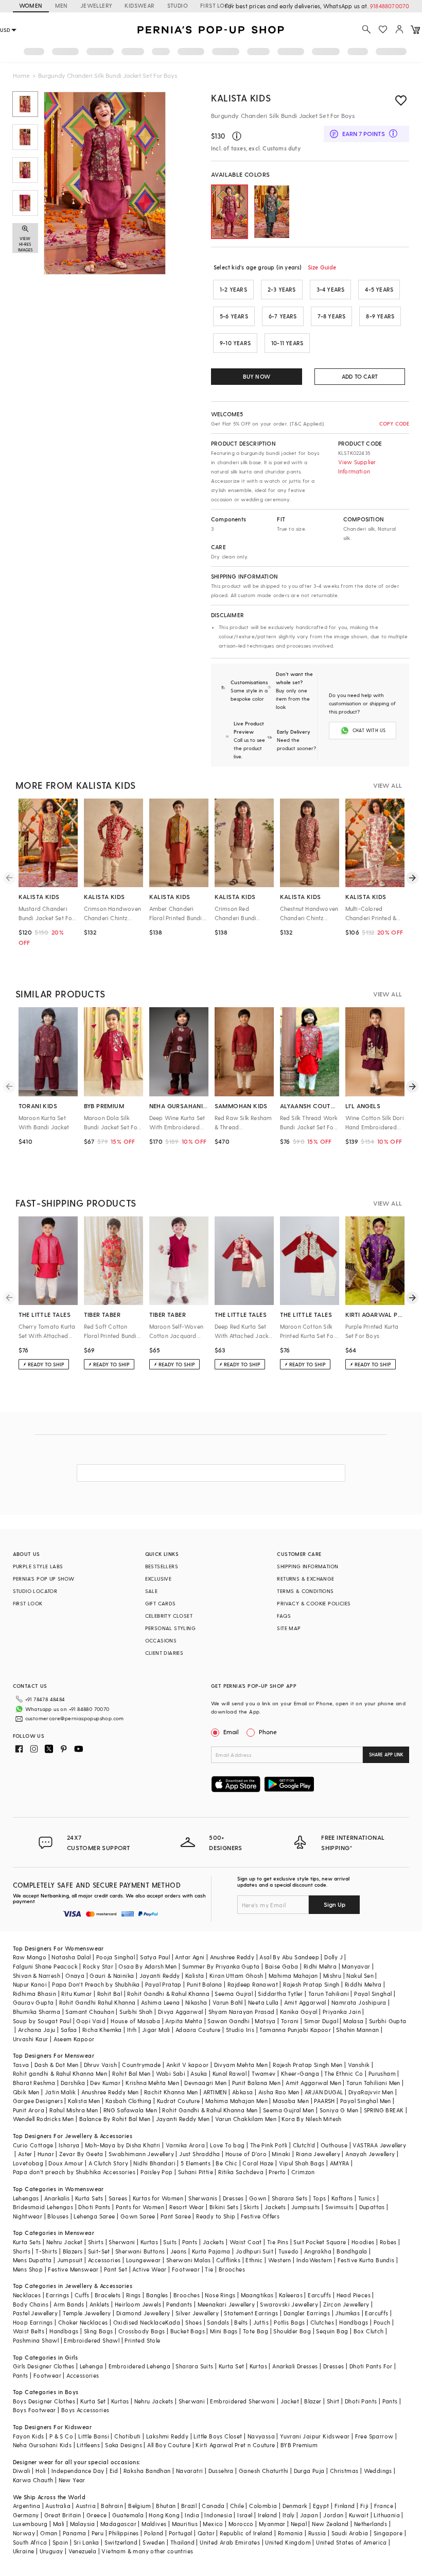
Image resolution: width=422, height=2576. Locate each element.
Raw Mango (30, 1957)
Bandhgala (352, 2251)
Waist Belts (29, 2331)
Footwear (186, 2269)
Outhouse (334, 2145)
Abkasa (242, 2092)
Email (231, 1732)
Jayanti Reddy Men (183, 2119)
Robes (388, 2242)
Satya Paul (155, 1957)
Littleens (88, 2445)
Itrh (132, 2030)
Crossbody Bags (142, 2331)
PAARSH (324, 2101)
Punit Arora (29, 2110)
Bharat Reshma (34, 2083)
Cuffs (82, 2295)
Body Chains (31, 2304)
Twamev (263, 2073)
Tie (209, 2269)
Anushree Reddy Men (110, 2092)
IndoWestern (314, 2260)
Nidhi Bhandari (154, 2163)
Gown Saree (138, 2216)
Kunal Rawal (230, 2073)
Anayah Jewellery (370, 2154)
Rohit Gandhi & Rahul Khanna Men (210, 2110)
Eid (114, 2471)
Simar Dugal (321, 2021)
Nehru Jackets (154, 2401)
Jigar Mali (156, 2030)
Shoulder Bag (292, 2331)
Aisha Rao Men (279, 2092)
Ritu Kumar (76, 1994)
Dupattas (372, 2207)
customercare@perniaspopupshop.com (75, 1718)
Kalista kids (241, 98)
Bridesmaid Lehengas (43, 2207)
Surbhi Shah (136, 2012)
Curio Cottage (33, 2145)
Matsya (265, 2021)
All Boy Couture (169, 2445)
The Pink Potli (269, 2145)
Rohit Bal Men (131, 2073)
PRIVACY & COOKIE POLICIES (314, 1603)
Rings (134, 2295)
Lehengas (26, 2198)
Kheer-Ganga (300, 2073)
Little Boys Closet (218, 2436)
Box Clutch (369, 2331)
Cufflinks (228, 2260)
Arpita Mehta (184, 2021)
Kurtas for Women (158, 2198)
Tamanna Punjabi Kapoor (295, 2030)
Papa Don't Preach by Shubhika (96, 1984)
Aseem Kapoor (74, 2039)
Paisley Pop (156, 2172)
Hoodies (363, 2242)
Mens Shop (28, 2269)
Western (280, 2260)
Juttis (261, 2322)
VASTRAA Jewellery (379, 2145)
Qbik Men (26, 2092)
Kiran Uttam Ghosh (236, 1976)
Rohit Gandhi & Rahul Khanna (168, 1994)
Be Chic (226, 2163)
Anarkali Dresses (295, 2366)
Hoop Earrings (33, 2322)
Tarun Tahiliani (329, 1994)
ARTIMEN (215, 2092)
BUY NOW (257, 376)
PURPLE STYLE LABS (38, 1566)
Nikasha (196, 2002)
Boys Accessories (85, 2410)
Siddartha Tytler (280, 1994)
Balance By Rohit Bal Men (115, 2119)
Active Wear (149, 2269)
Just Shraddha (199, 2154)
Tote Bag (256, 2331)
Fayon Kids (29, 2436)
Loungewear (144, 2260)
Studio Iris (240, 2030)
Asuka (199, 2073)
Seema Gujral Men (288, 2110)
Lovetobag (28, 2163)
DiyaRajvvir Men (371, 2092)
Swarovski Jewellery (289, 2304)
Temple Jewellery (87, 2313)
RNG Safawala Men (130, 2110)
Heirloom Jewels (138, 2304)
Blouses (58, 2216)
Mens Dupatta (32, 2260)
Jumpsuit (70, 2260)
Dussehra (221, 2471)
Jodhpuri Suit (254, 2251)
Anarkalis (57, 2198)
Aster (25, 2154)
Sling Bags (99, 2331)
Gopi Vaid (91, 2021)
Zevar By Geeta (81, 2154)
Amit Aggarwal (305, 2002)
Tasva (21, 2065)
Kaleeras (291, 2295)
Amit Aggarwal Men (313, 2083)
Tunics (367, 2198)
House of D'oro (246, 2154)
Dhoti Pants (94, 2207)
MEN (61, 5)
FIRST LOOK (217, 5)
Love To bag (227, 2145)
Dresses (233, 2198)
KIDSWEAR (139, 5)
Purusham (382, 2073)
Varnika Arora (185, 2145)
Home (21, 75)
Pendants (179, 2304)
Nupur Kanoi (30, 1984)
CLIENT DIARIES (164, 1653)
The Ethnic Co (344, 2073)
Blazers (73, 2251)
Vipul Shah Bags (302, 2163)
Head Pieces (354, 2295)
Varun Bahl (228, 2002)
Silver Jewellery (197, 2313)
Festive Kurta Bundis (366, 2260)
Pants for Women (140, 2207)
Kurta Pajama (211, 2251)
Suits (170, 2242)
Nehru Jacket (65, 2242)
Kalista (195, 1976)
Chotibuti (128, 2436)
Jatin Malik (60, 2092)
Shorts (22, 2251)
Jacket (290, 2401)
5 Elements (196, 2163)
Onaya (75, 1976)
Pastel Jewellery (35, 2313)
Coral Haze (258, 2163)
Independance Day (78, 2471)
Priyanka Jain (342, 2012)
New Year (72, 2480)
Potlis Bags (289, 2322)
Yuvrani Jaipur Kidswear (315, 2436)
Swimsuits (340, 2207)
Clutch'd (304, 2145)
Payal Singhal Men (366, 2101)
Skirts (251, 2207)
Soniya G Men (339, 2110)
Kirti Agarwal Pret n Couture (235, 2445)
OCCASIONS (161, 1640)
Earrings (57, 2295)
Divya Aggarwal (181, 2012)
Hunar (46, 2154)
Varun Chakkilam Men (246, 2119)
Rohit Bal (110, 1994)
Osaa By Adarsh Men (147, 1966)
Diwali (22, 2471)
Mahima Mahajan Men (236, 2101)
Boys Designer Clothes (44, 2401)
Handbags (354, 2322)
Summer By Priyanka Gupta (221, 1966)
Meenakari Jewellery (226, 2304)
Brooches (232, 2269)
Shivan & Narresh (37, 1976)
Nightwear (28, 2216)
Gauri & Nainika (112, 1976)
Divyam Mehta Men (241, 2065)
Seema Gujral (234, 1994)
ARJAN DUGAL (324, 2092)
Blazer (313, 2401)
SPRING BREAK (384, 2110)
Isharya (69, 2145)
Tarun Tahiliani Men (373, 2083)
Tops (320, 2198)
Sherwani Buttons (140, 2251)
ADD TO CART (360, 376)
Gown (258, 2198)
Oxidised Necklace (139, 2322)
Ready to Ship (216, 2216)
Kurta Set (232, 2366)
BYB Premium (299, 2445)
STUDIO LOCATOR (35, 1591)
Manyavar (356, 1966)
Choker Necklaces (83, 2322)
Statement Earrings (251, 2313)
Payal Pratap (163, 1984)
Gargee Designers (38, 2101)
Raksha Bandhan (147, 2471)
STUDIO (178, 5)
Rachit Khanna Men (171, 2092)
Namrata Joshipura (359, 2002)
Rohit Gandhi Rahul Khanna (98, 2002)
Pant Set (116, 2269)
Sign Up (335, 1904)
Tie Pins (278, 2242)
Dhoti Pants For (371, 2366)
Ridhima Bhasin (35, 1994)
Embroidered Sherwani (242, 2401)
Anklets (100, 2304)
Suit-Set (99, 2251)
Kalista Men (84, 2101)
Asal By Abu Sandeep (289, 1957)
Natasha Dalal (71, 1957)
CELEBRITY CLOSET (169, 1616)
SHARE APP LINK (386, 1755)
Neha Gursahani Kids (42, 2445)
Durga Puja (309, 2471)
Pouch (382, 2322)
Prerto (277, 2172)
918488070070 (390, 6)
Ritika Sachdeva (241, 2172)
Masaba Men (291, 2101)
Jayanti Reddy (160, 1976)
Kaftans (342, 2198)
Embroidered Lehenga (140, 2366)
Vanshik (359, 2065)
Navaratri (190, 2471)
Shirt (333, 2401)
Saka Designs (124, 2445)
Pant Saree (176, 2216)
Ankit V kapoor (188, 2065)
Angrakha (318, 2251)
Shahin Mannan (357, 2030)
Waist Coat (246, 2242)
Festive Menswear (73, 2269)
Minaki (281, 2154)
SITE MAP (289, 1628)
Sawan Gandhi (228, 2021)
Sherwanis (203, 2198)
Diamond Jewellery (143, 2313)
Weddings (378, 2471)
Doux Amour (66, 2163)
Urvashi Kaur (31, 2039)
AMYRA (340, 2163)
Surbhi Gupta (388, 2021)
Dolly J (333, 1957)
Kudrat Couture (179, 2101)
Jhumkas (347, 2313)
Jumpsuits (306, 2207)
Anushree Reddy (232, 1957)
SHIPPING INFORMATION (307, 1566)
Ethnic (254, 2260)
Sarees (118, 2198)
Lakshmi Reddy (167, 2436)
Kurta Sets (89, 2198)
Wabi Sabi (171, 2073)
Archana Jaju (37, 2030)
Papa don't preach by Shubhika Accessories (74, 2172)
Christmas (344, 2471)
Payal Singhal (373, 1994)
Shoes (194, 2322)
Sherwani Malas (189, 2260)
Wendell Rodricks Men (43, 2119)
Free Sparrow (374, 2436)
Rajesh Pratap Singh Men (307, 2065)
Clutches (322, 2322)
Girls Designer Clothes (44, 2366)
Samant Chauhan (90, 2012)
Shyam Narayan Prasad (242, 2012)
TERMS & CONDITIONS (305, 1591)
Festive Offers (260, 2216)
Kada (173, 2322)
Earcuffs (319, 2295)
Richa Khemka (102, 2030)
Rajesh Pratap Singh (311, 1984)
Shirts (96, 2242)
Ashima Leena (161, 2002)
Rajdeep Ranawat (253, 1984)
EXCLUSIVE (159, 1579)
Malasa (353, 2021)
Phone (268, 1732)
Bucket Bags (188, 2331)
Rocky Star (98, 1966)
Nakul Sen (360, 1976)
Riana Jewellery (318, 2154)
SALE (152, 1591)
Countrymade (141, 2065)
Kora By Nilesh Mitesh (311, 2119)
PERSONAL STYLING (170, 1628)
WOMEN (31, 5)
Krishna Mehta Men (152, 2083)
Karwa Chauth (33, 2480)
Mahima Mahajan (293, 1976)
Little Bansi (94, 2436)
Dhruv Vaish (100, 2065)
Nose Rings (220, 2295)
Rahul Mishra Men (74, 2110)
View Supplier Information (357, 467)
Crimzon (303, 2172)
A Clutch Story (109, 2163)
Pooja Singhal (116, 1957)
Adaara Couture (198, 2030)
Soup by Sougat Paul (42, 2021)
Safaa (69, 2030)
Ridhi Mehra (320, 1966)
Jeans (179, 2251)
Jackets (275, 2207)
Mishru (332, 1976)
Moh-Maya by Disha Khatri (123, 2145)
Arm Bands (69, 2304)
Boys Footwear (34, 2410)
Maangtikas (257, 2295)
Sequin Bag (332, 2331)
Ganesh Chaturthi (263, 2471)
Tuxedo (288, 2251)
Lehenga (92, 2366)
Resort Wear (187, 2207)
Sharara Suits (194, 2366)
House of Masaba (135, 2021)
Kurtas (149, 2242)
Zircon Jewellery (346, 2304)
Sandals (218, 2322)
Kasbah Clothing (129, 2101)
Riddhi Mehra (363, 1984)
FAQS (284, 1616)
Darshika (73, 2083)
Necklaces (27, 2295)
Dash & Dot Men (57, 2065)
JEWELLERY (96, 5)
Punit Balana (205, 1984)
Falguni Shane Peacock (45, 1966)
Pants (190, 2242)
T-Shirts (46, 2251)
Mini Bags (224, 2331)
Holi (41, 2471)
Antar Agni (190, 1957)
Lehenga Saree (94, 2216)
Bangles (157, 2295)
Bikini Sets (224, 2207)
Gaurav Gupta (33, 2002)
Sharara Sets (290, 2198)
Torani (290, 2021)
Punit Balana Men (256, 2083)
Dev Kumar (105, 2083)
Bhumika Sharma (37, 2012)
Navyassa (261, 2436)
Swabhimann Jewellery (141, 2154)
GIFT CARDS (161, 1603)
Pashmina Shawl (36, 2340)
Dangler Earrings (307, 2313)
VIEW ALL (388, 785)
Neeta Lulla (263, 2002)
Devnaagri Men (205, 2083)
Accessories (104, 2260)
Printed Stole (142, 2340)
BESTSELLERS (162, 1566)
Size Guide (322, 267)
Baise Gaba (282, 1966)
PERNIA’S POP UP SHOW (44, 1579)
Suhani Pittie (196, 2172)
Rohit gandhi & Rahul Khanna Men (60, 2073)
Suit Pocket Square (320, 2242)
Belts (241, 2322)
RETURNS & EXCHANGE (305, 1579)
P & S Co (61, 2436)
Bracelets (108, 2295)
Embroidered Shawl (92, 2340)
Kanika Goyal (299, 2012)
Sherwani (122, 2242)
